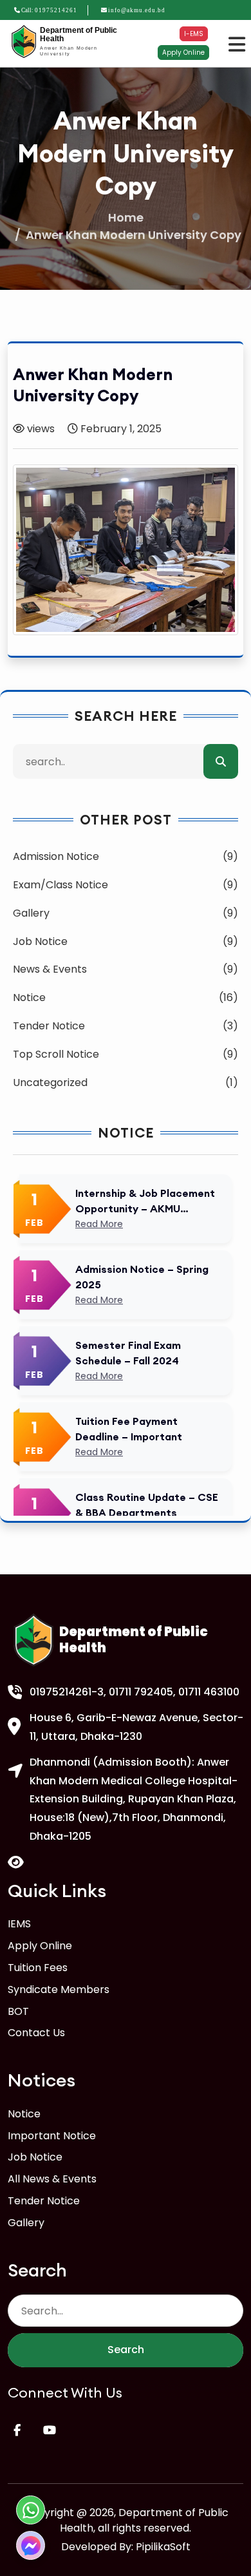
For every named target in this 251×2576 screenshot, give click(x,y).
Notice (24, 2114)
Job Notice (35, 2157)
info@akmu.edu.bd (137, 10)
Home (126, 217)
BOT (18, 2011)
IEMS (19, 1924)
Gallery (26, 2223)
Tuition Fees (38, 1968)
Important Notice (52, 2136)
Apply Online (183, 52)
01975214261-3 (67, 1692)
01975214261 (56, 10)
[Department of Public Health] (24, 42)
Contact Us (36, 2033)
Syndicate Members (59, 1989)
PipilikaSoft (163, 2547)
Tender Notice (44, 2201)
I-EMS (194, 34)
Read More (99, 1224)
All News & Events (52, 2179)
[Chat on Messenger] (31, 2545)
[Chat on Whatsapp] (31, 2510)
